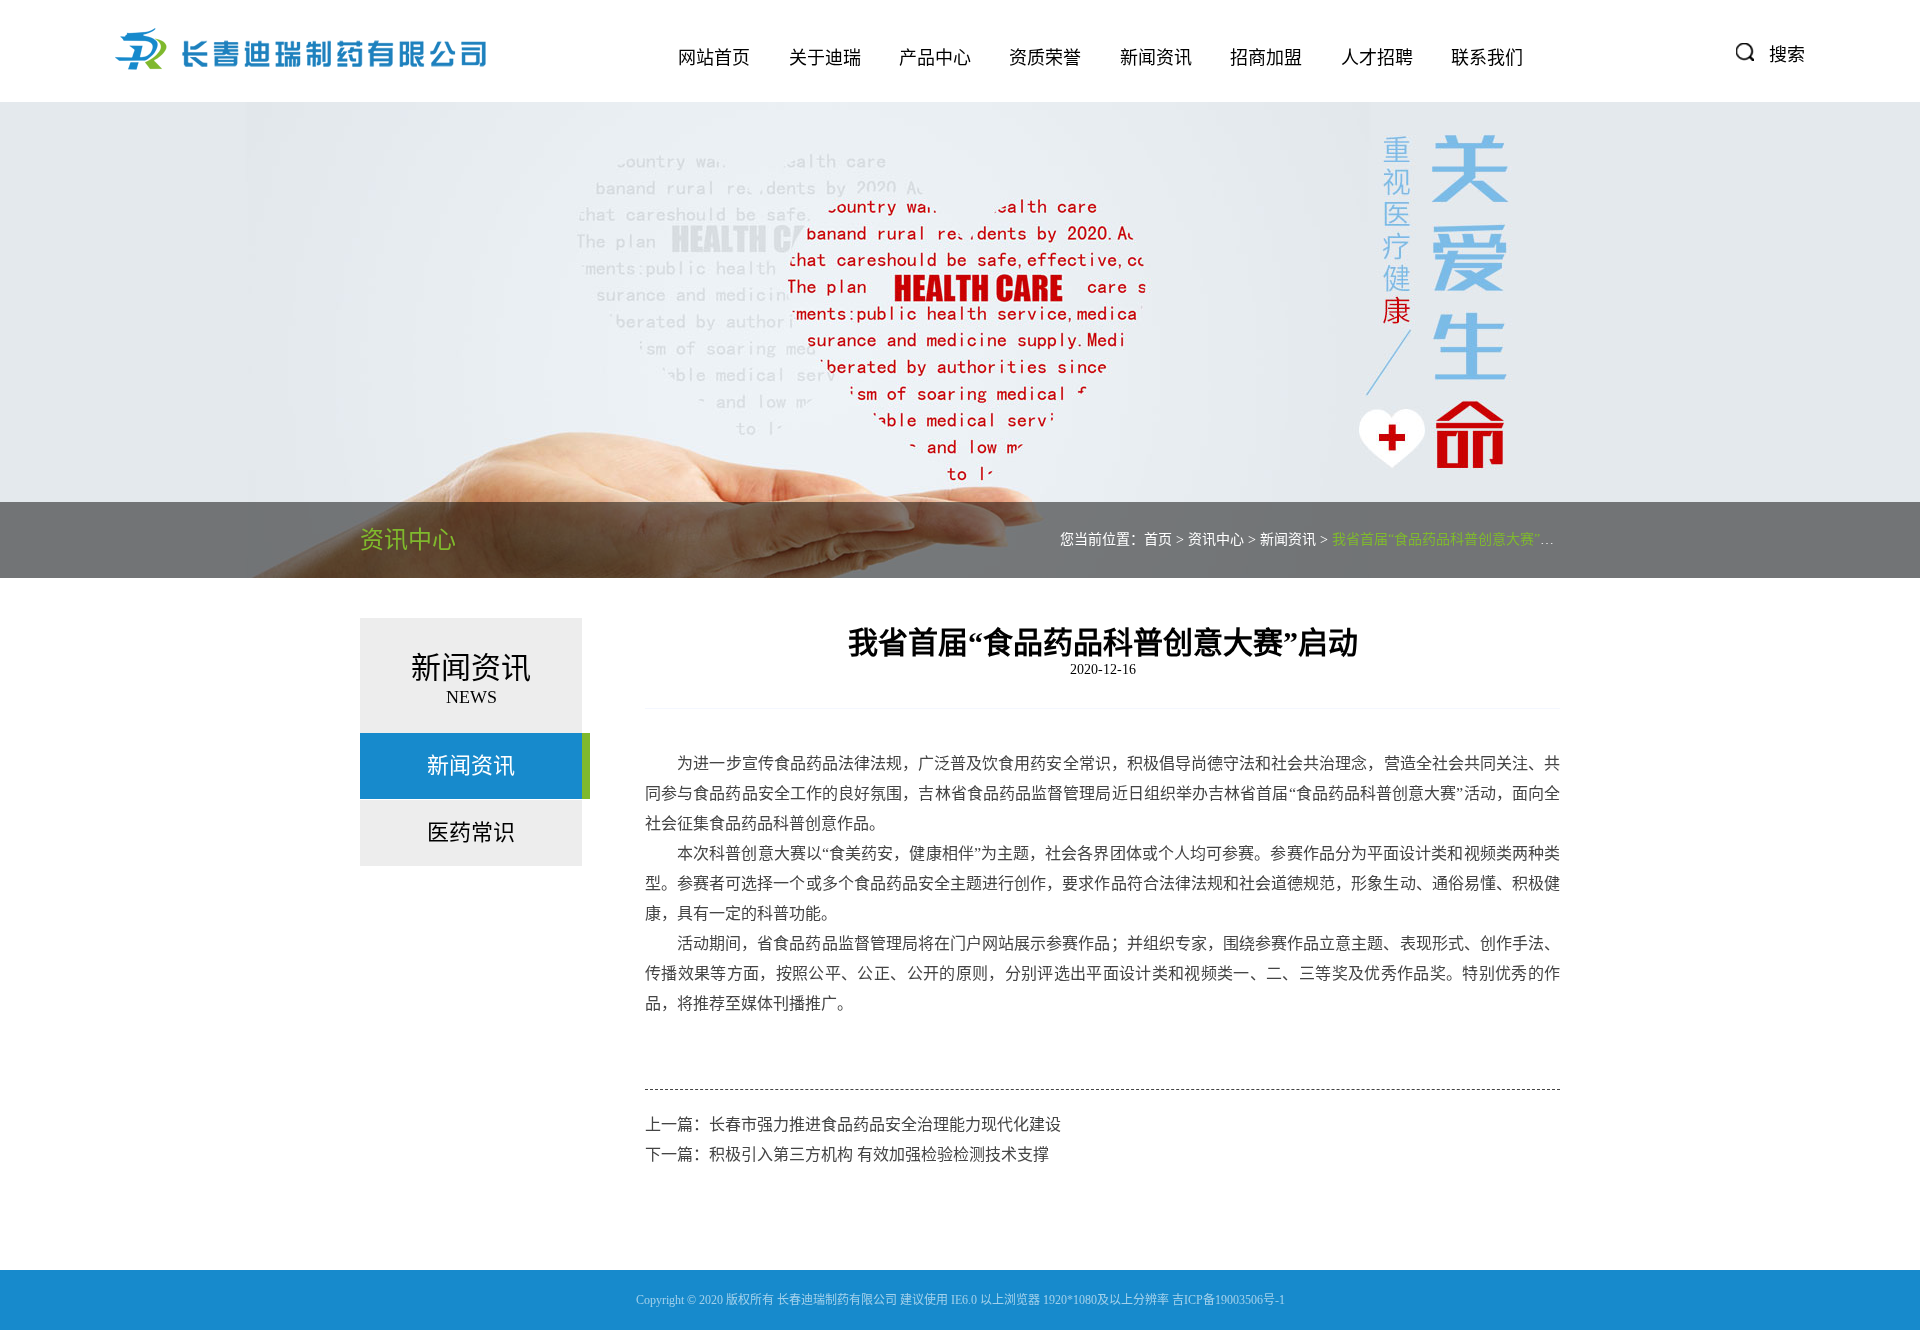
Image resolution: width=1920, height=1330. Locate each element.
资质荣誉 (1045, 58)
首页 (1158, 539)
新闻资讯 (1156, 58)
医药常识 (471, 832)
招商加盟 (1266, 58)
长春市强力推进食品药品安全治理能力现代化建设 (885, 1124)
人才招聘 (1377, 58)
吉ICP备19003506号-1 (1228, 1300)
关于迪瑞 (825, 58)
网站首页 (714, 58)
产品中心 (935, 58)
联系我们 (1487, 58)
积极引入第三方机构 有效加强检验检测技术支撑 (879, 1154)
